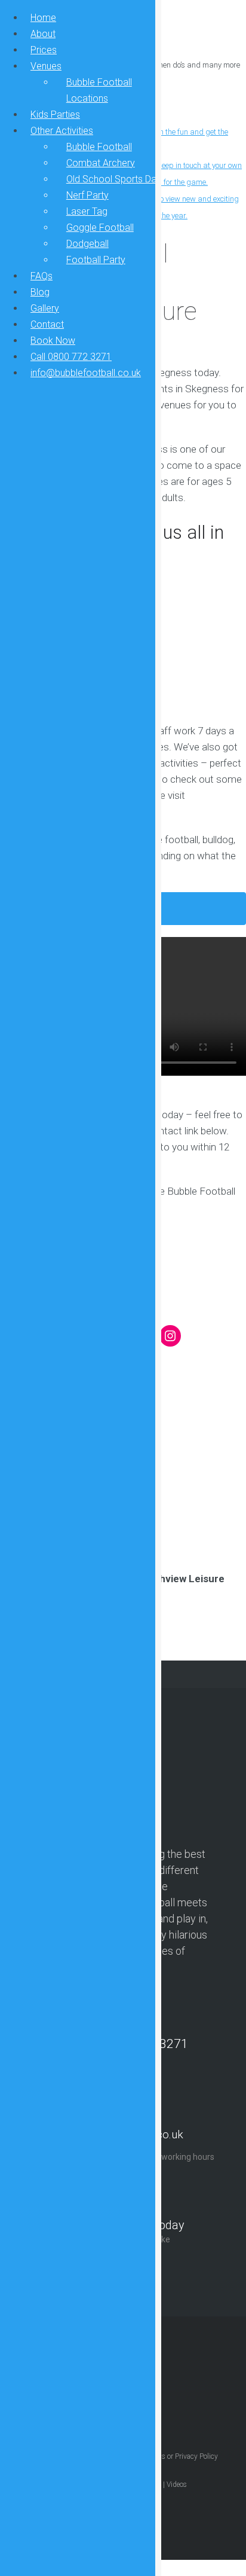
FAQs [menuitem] (41, 276)
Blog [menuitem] (40, 292)
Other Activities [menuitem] (62, 131)
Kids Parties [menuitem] (55, 115)
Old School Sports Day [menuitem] (114, 179)
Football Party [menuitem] (96, 260)
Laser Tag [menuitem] (87, 211)
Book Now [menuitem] (53, 341)
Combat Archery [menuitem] (101, 163)
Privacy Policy (196, 2456)
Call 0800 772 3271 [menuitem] (71, 357)
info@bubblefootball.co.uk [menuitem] (86, 373)
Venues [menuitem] (46, 66)
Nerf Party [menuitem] (87, 195)
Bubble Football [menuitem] (99, 147)
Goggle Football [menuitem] (100, 228)
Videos (177, 2485)
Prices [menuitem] (44, 50)
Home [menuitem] (43, 18)
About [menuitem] (43, 34)
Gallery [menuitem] (45, 308)
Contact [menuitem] (47, 324)
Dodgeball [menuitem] (87, 244)
